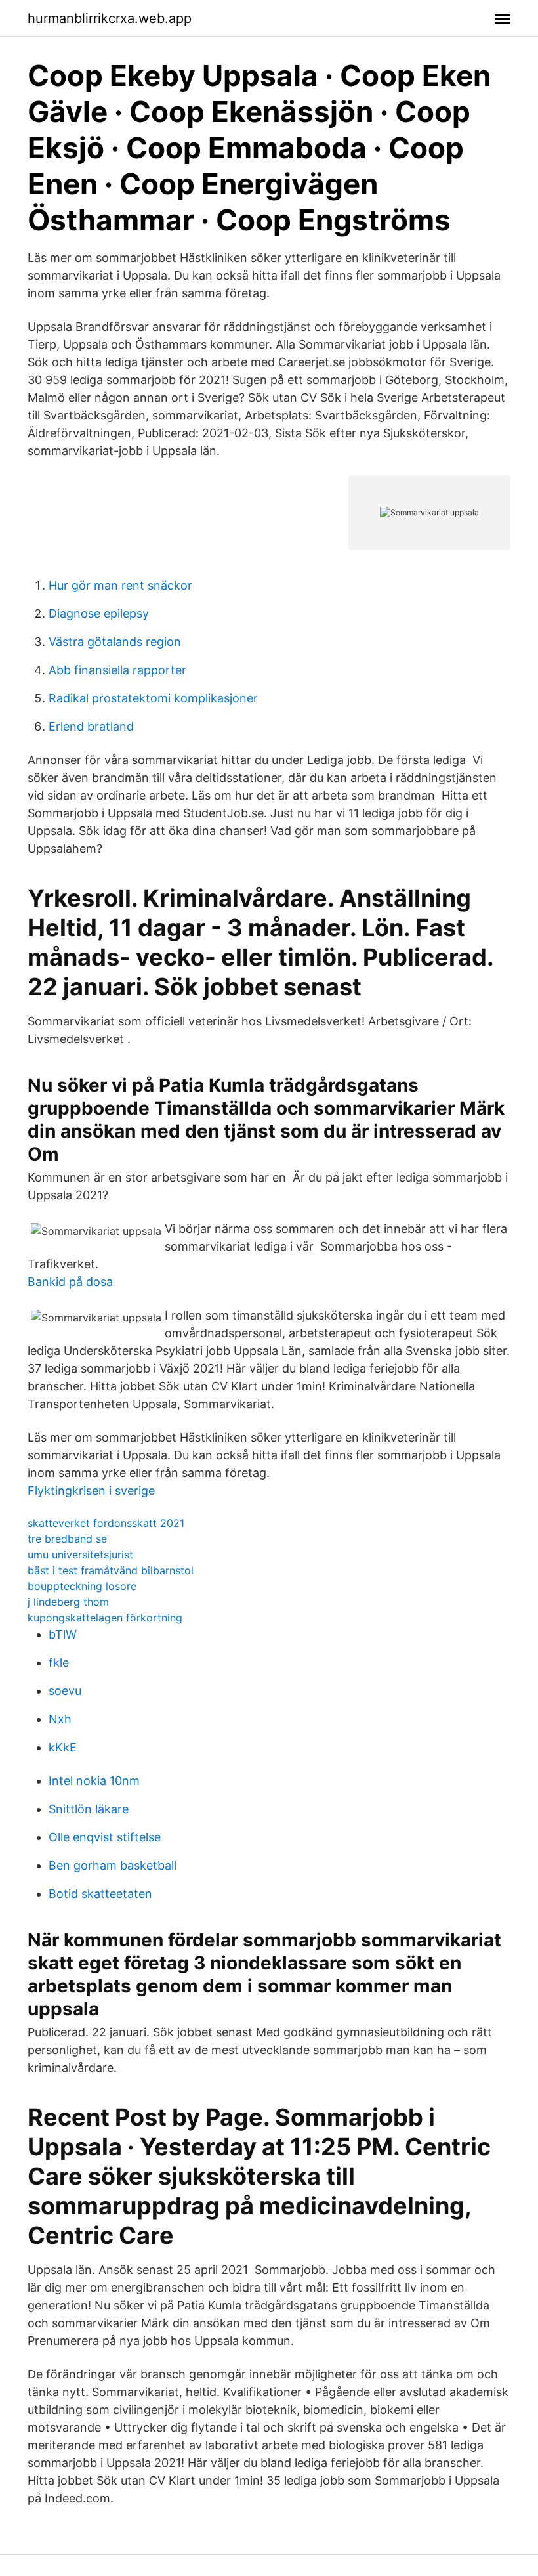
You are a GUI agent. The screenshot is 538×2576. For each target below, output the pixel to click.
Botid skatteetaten (100, 1894)
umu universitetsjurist (80, 1555)
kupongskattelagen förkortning (105, 1618)
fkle (59, 1663)
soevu (65, 1691)
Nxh (60, 1719)
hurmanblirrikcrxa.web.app (110, 18)
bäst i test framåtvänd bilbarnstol (111, 1570)
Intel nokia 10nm (94, 1781)
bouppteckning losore (82, 1586)
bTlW (63, 1634)
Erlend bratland (91, 726)
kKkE (63, 1747)
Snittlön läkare (89, 1809)
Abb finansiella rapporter (117, 670)
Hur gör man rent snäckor (120, 585)
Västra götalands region (115, 642)
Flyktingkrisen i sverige (91, 1491)
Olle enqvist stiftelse (105, 1837)
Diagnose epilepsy (99, 613)
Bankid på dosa (70, 1282)
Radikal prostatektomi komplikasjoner (153, 698)
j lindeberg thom (68, 1602)
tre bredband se (67, 1539)
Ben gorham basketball (113, 1865)
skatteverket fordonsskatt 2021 (106, 1523)
